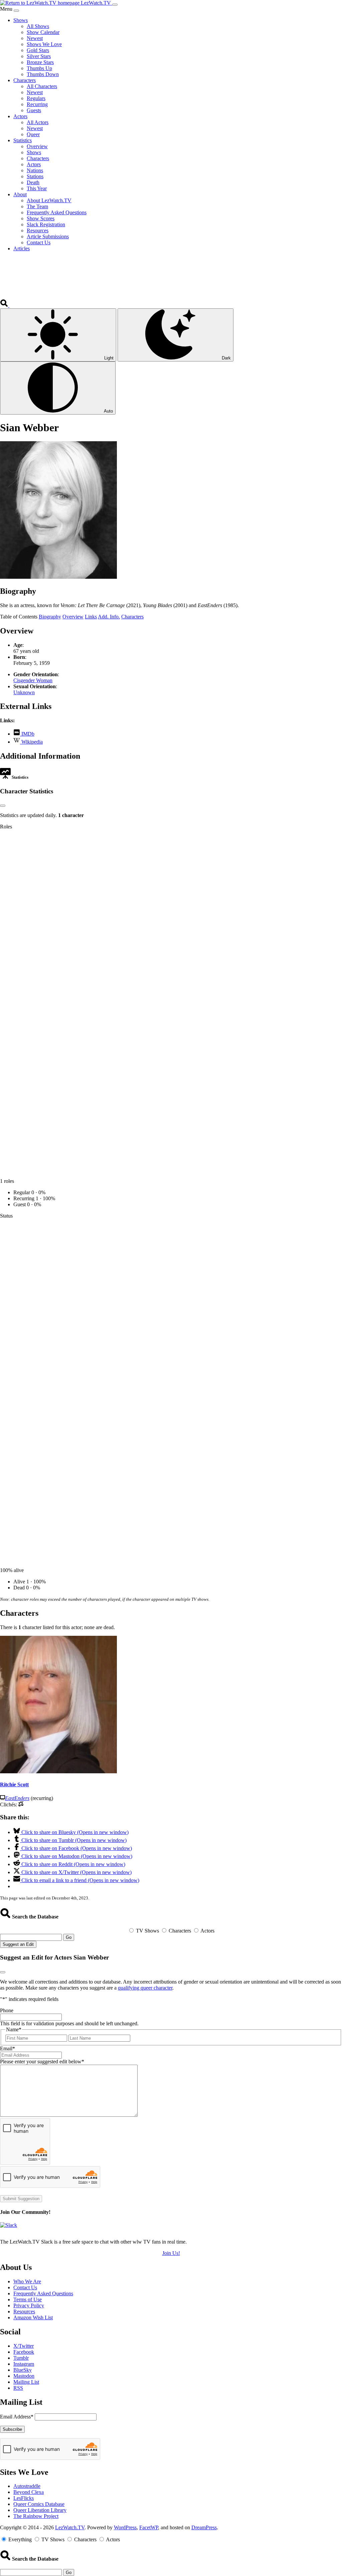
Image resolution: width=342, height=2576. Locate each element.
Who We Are (27, 2281)
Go (69, 1937)
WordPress (125, 2527)
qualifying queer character (145, 1988)
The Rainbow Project (36, 2516)
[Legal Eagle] (21, 1805)
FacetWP (149, 2527)
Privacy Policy (29, 2305)
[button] (5, 305)
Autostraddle (27, 2486)
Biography (50, 617)
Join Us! (171, 2253)
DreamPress (204, 2527)
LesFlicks (24, 2498)
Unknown (24, 692)
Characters (132, 617)
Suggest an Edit (18, 1944)
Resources (24, 2311)
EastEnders (17, 1798)
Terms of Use (28, 2299)
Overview (73, 617)
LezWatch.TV (70, 2527)
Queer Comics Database (39, 2504)
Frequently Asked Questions (43, 2293)
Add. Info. (109, 617)
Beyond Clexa (29, 2492)
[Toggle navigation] (115, 5)
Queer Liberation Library (40, 2510)
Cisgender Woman (33, 680)
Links (91, 617)
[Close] (16, 11)
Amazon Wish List (33, 2317)
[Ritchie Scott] (58, 1771)
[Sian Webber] (58, 577)
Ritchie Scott (14, 1784)
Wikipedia (31, 742)
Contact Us (25, 2287)
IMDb (27, 734)
